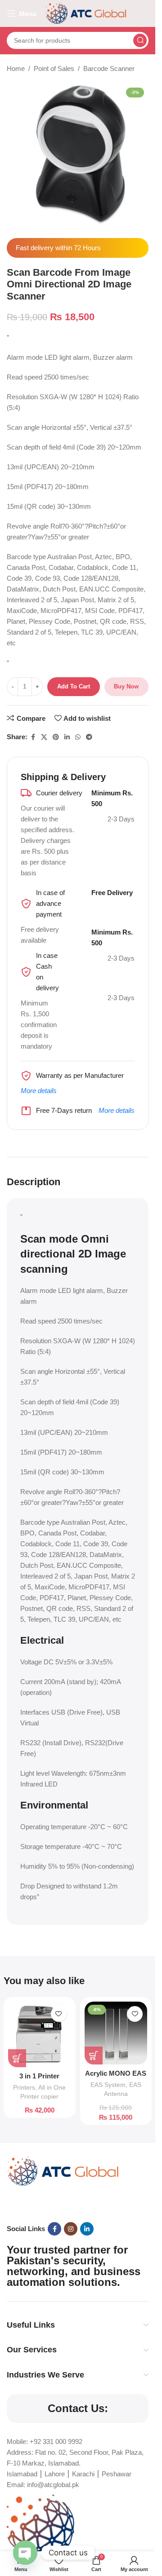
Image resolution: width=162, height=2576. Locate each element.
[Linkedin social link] (67, 737)
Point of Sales (54, 68)
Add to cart (74, 686)
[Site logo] (86, 13)
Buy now (126, 686)
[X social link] (44, 737)
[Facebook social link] (33, 737)
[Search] (140, 40)
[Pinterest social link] (56, 737)
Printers (24, 2087)
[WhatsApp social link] (78, 737)
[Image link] (63, 2171)
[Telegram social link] (89, 737)
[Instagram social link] (71, 2229)
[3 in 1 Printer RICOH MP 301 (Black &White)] (40, 2034)
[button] (17, 2058)
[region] (78, 2493)
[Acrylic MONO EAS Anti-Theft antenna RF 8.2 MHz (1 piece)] (116, 2033)
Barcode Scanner (109, 68)
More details (39, 1091)
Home (16, 68)
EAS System (108, 2085)
